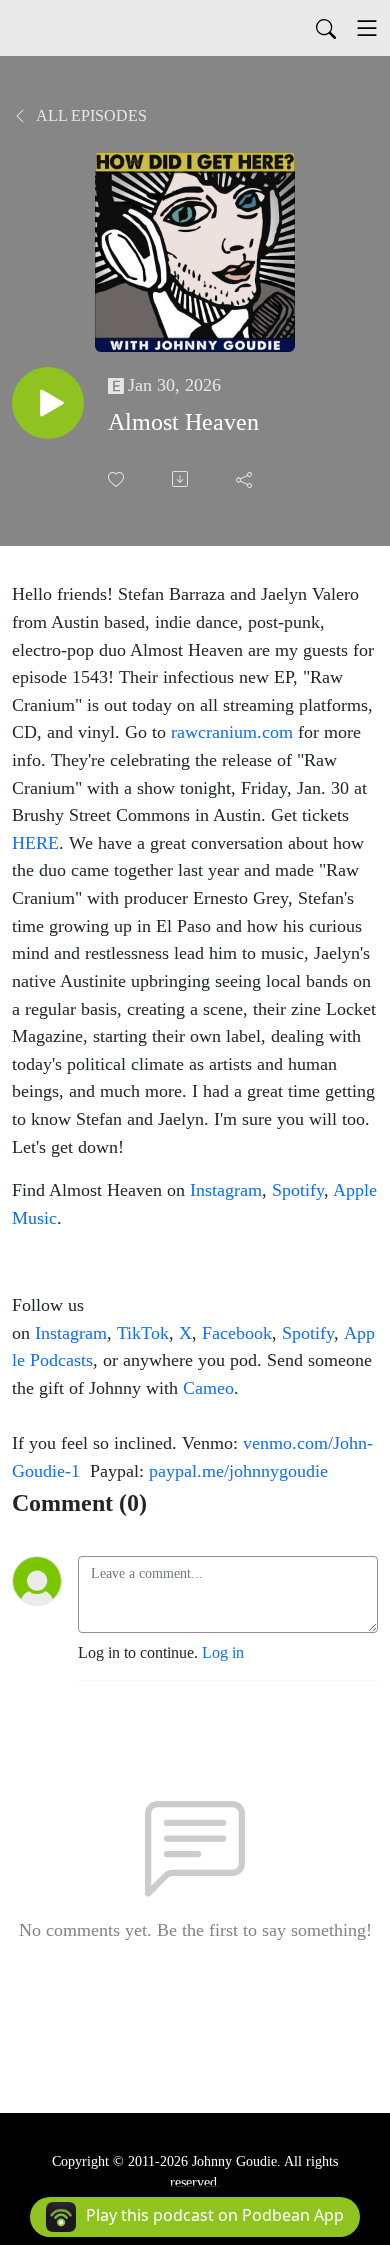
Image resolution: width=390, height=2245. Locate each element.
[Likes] (118, 479)
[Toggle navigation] (367, 28)
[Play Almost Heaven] (48, 403)
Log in (223, 1652)
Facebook (237, 1333)
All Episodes (90, 115)
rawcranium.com (232, 732)
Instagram (226, 1190)
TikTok (143, 1333)
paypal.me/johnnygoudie (238, 1471)
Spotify (298, 1190)
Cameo (208, 1388)
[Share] (246, 479)
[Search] (326, 28)
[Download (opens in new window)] (182, 479)
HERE (35, 843)
